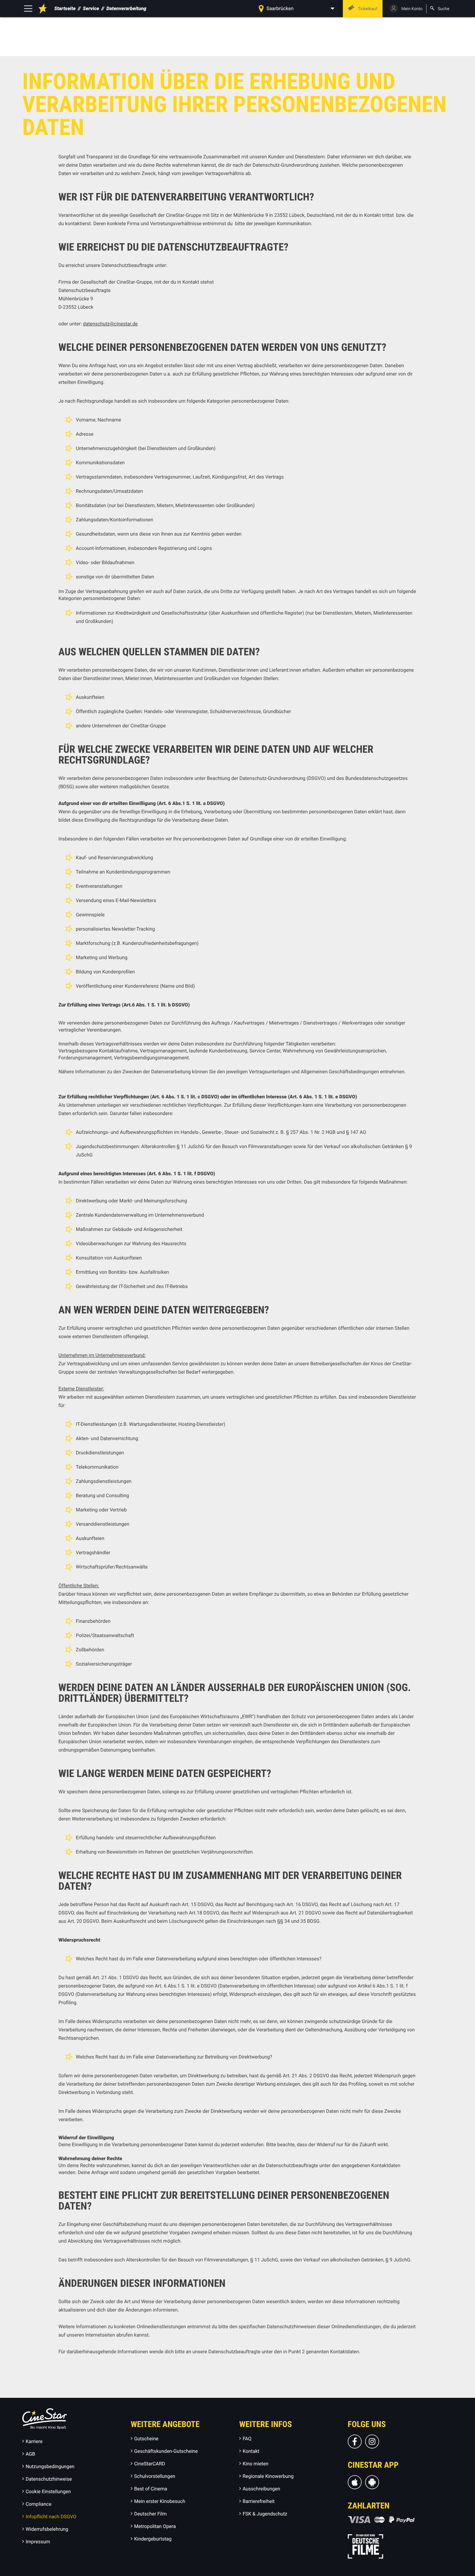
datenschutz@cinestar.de (110, 324)
